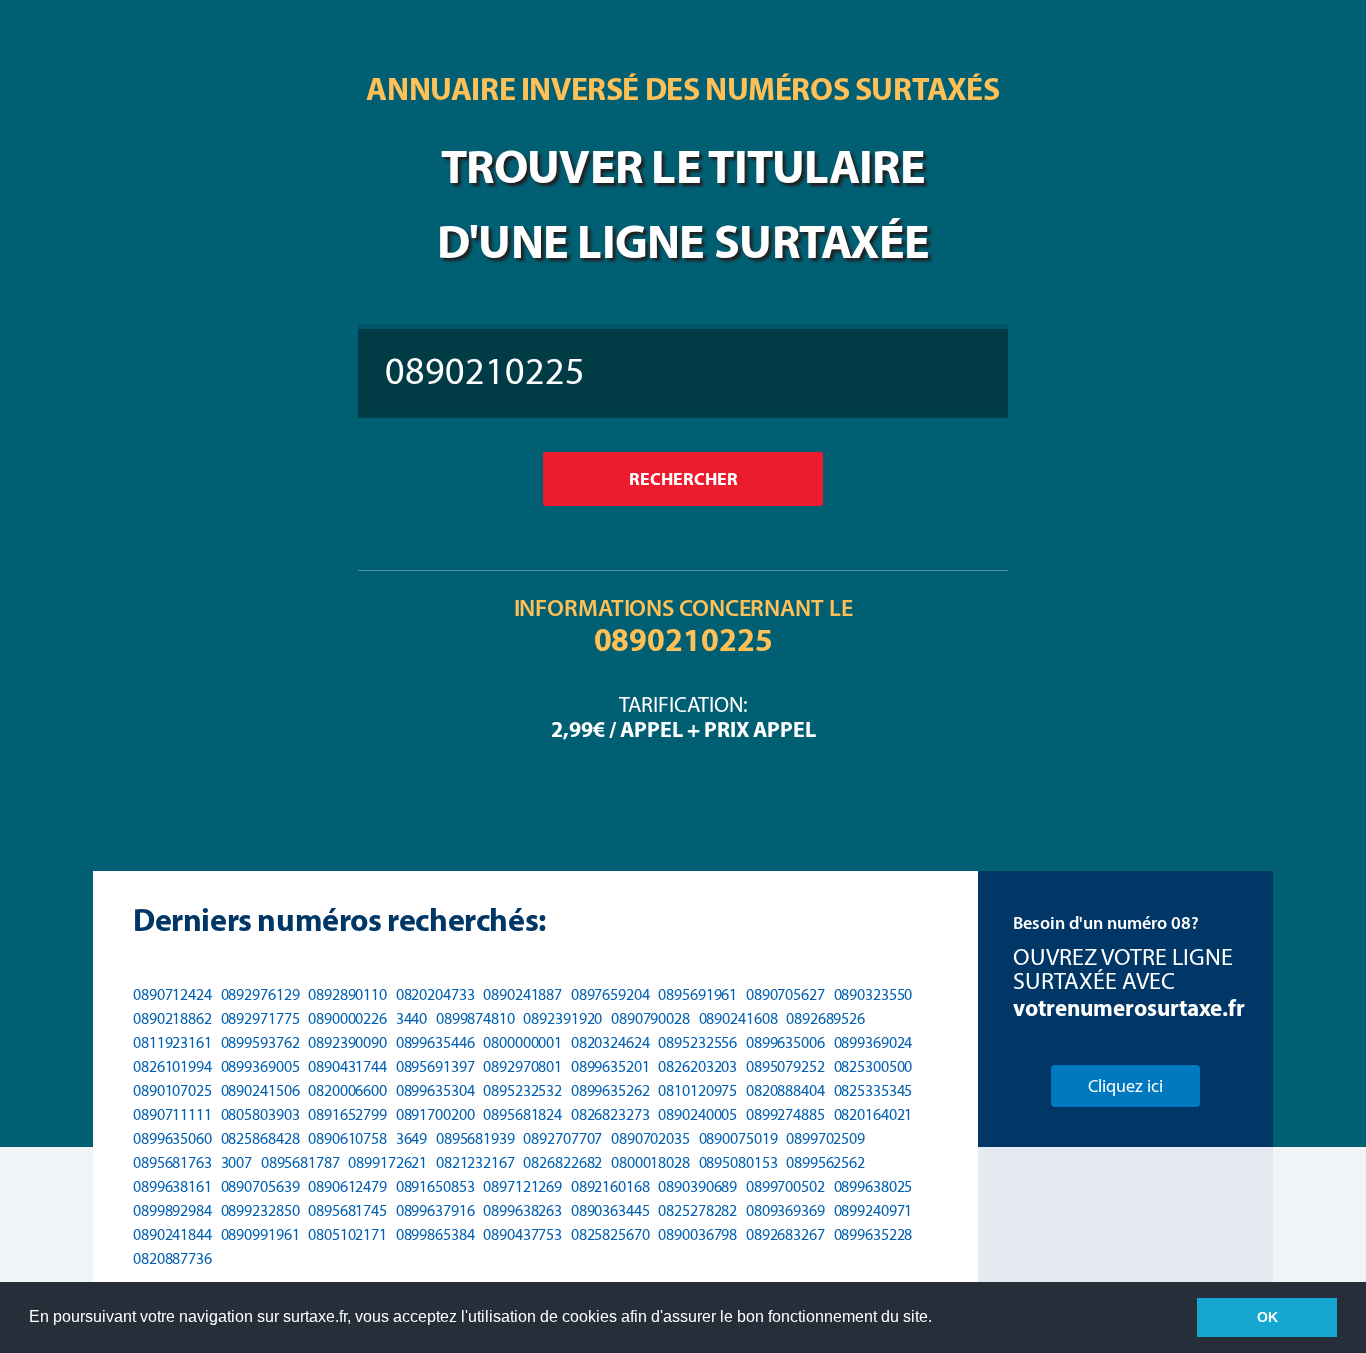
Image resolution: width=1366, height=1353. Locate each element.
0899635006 (785, 1042)
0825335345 (873, 1090)
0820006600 (347, 1090)
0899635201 (610, 1066)
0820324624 (610, 1042)
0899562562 (825, 1162)
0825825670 (610, 1234)
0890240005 (697, 1114)
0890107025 (172, 1090)
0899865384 (435, 1234)
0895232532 (522, 1090)
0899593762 (260, 1042)
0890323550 (873, 994)
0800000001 (522, 1042)
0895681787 (300, 1162)
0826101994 (172, 1066)
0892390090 (347, 1042)
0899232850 (260, 1210)
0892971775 (260, 1018)
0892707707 (562, 1138)
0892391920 (562, 1018)
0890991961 (260, 1234)
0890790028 (650, 1018)
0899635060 (172, 1138)
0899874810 (475, 1018)
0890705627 (785, 994)
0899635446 (435, 1042)
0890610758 (347, 1138)
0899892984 (172, 1210)
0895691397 (435, 1066)
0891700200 (435, 1114)
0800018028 (650, 1162)
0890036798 (697, 1234)
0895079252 (785, 1066)
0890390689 (697, 1186)
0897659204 (610, 994)
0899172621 (387, 1162)
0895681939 (475, 1138)
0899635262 (610, 1090)
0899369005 (260, 1066)
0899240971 (873, 1210)
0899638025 (873, 1186)
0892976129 (260, 994)
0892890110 (347, 994)
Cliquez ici (1125, 1086)
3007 (237, 1162)
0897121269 (522, 1186)
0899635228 (873, 1234)
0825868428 (260, 1138)
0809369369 (785, 1210)
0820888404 (785, 1090)
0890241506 (260, 1090)
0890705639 (260, 1186)
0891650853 (435, 1186)
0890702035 (650, 1138)
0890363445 (610, 1210)
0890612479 (347, 1186)
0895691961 (697, 994)
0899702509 (825, 1138)
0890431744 (347, 1066)
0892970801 (522, 1066)
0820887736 (172, 1258)
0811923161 (172, 1042)
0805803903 (260, 1114)
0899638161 (172, 1186)
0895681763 (172, 1162)
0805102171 (347, 1234)
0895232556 (697, 1042)
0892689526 (825, 1018)
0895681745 (347, 1210)
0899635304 (435, 1090)
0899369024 (873, 1042)
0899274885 (785, 1114)
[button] (939, 1319)
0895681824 (522, 1114)
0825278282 (697, 1210)
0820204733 (435, 994)
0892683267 (785, 1234)
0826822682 (562, 1162)
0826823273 (610, 1114)
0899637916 (435, 1210)
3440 (412, 1018)
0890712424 (172, 994)
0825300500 (873, 1066)
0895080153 (738, 1162)
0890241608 (738, 1018)
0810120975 (697, 1090)
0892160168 (610, 1186)
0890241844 (172, 1234)
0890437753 (522, 1234)
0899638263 (522, 1210)
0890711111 (172, 1114)
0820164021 (873, 1114)
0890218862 (172, 1018)
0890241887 (522, 994)
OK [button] (1267, 1317)
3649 (412, 1138)
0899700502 (785, 1186)
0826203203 (697, 1066)
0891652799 (347, 1114)
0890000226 (347, 1018)
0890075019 (738, 1138)
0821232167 (475, 1162)
